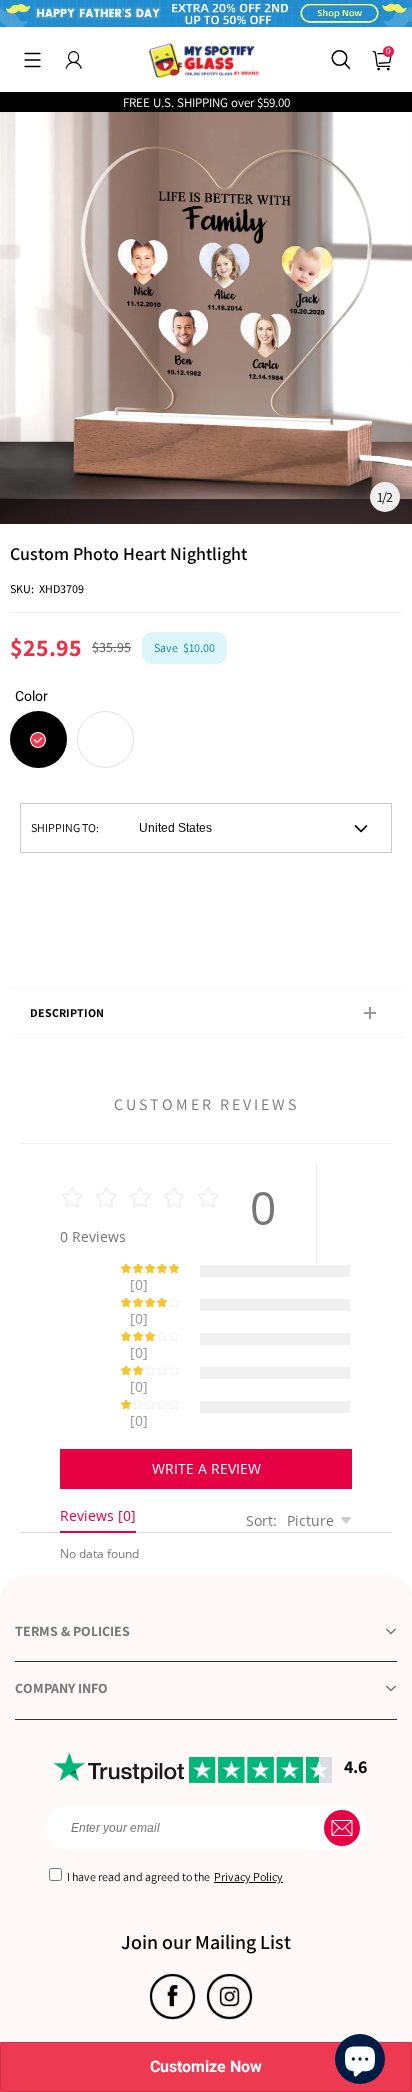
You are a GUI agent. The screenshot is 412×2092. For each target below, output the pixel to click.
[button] (32, 60)
